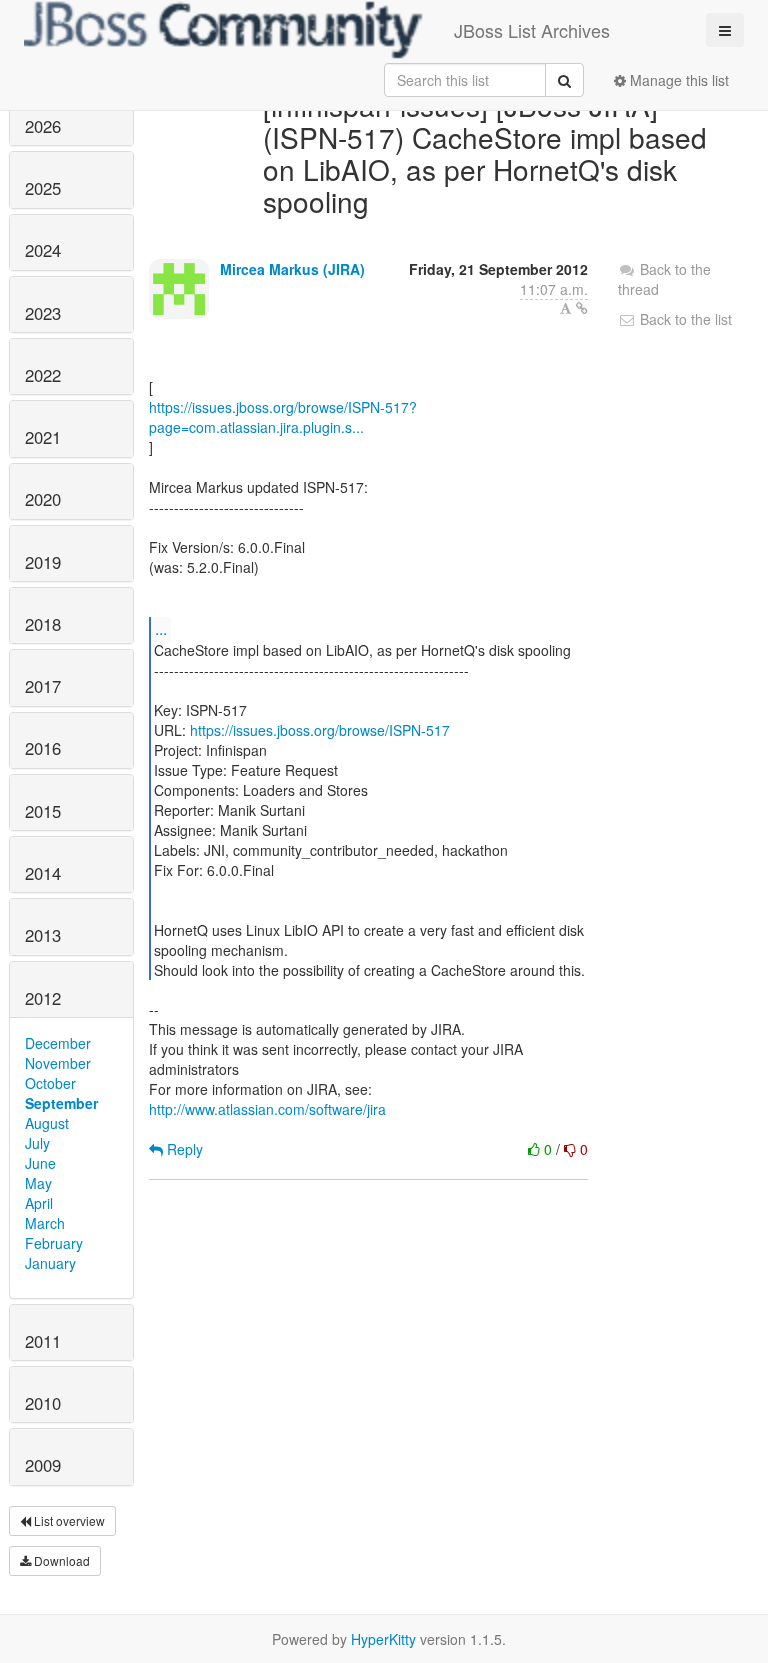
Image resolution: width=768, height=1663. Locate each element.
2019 (43, 562)
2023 (43, 313)
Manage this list (677, 80)
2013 (43, 935)
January (50, 1263)
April (39, 1203)
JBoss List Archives (532, 30)
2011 (43, 1341)
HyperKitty (383, 1639)
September (61, 1103)
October (50, 1083)
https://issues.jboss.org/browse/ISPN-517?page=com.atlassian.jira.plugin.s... (283, 417)
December (58, 1043)
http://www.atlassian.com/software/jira (267, 1109)
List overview (68, 1520)
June (40, 1163)
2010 (43, 1403)
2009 (43, 1465)
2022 (43, 375)
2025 (43, 188)
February (54, 1243)
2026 (43, 126)
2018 (43, 624)
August (47, 1123)
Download (60, 1560)
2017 (43, 686)
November (58, 1063)
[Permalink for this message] (582, 308)
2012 (43, 998)
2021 (43, 437)
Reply (183, 1149)
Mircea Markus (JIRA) (292, 269)
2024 (43, 250)
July (37, 1143)
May (38, 1183)
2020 (43, 499)
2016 (43, 748)
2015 (43, 811)
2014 (43, 873)
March (45, 1223)
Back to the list (684, 319)
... (161, 628)
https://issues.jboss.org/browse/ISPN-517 (320, 730)
